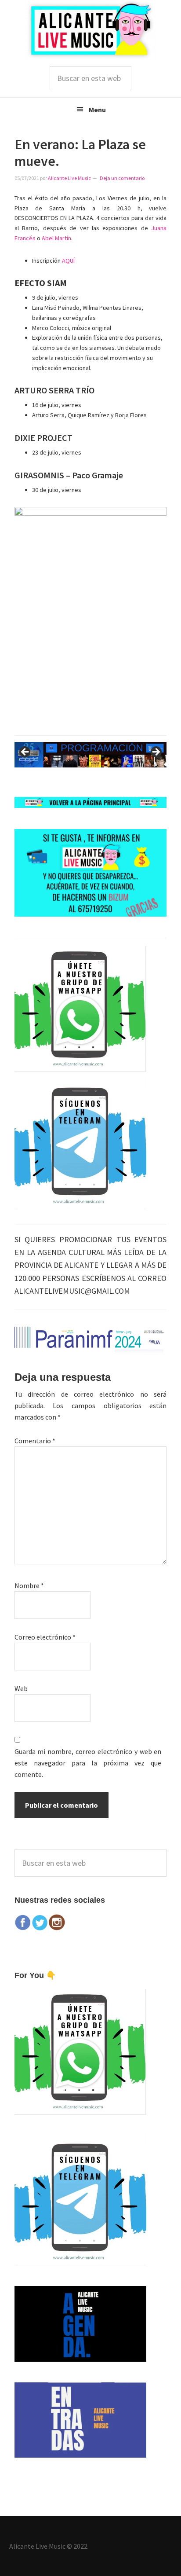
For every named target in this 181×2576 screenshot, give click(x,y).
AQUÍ (68, 261)
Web (21, 1688)
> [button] (156, 752)
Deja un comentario (122, 178)
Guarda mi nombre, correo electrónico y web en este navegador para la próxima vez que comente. (88, 1763)
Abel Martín (56, 238)
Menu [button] (97, 110)
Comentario (35, 1441)
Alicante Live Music (90, 30)
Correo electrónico (45, 1637)
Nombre (29, 1585)
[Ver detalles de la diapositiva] (91, 755)
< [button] (25, 752)
